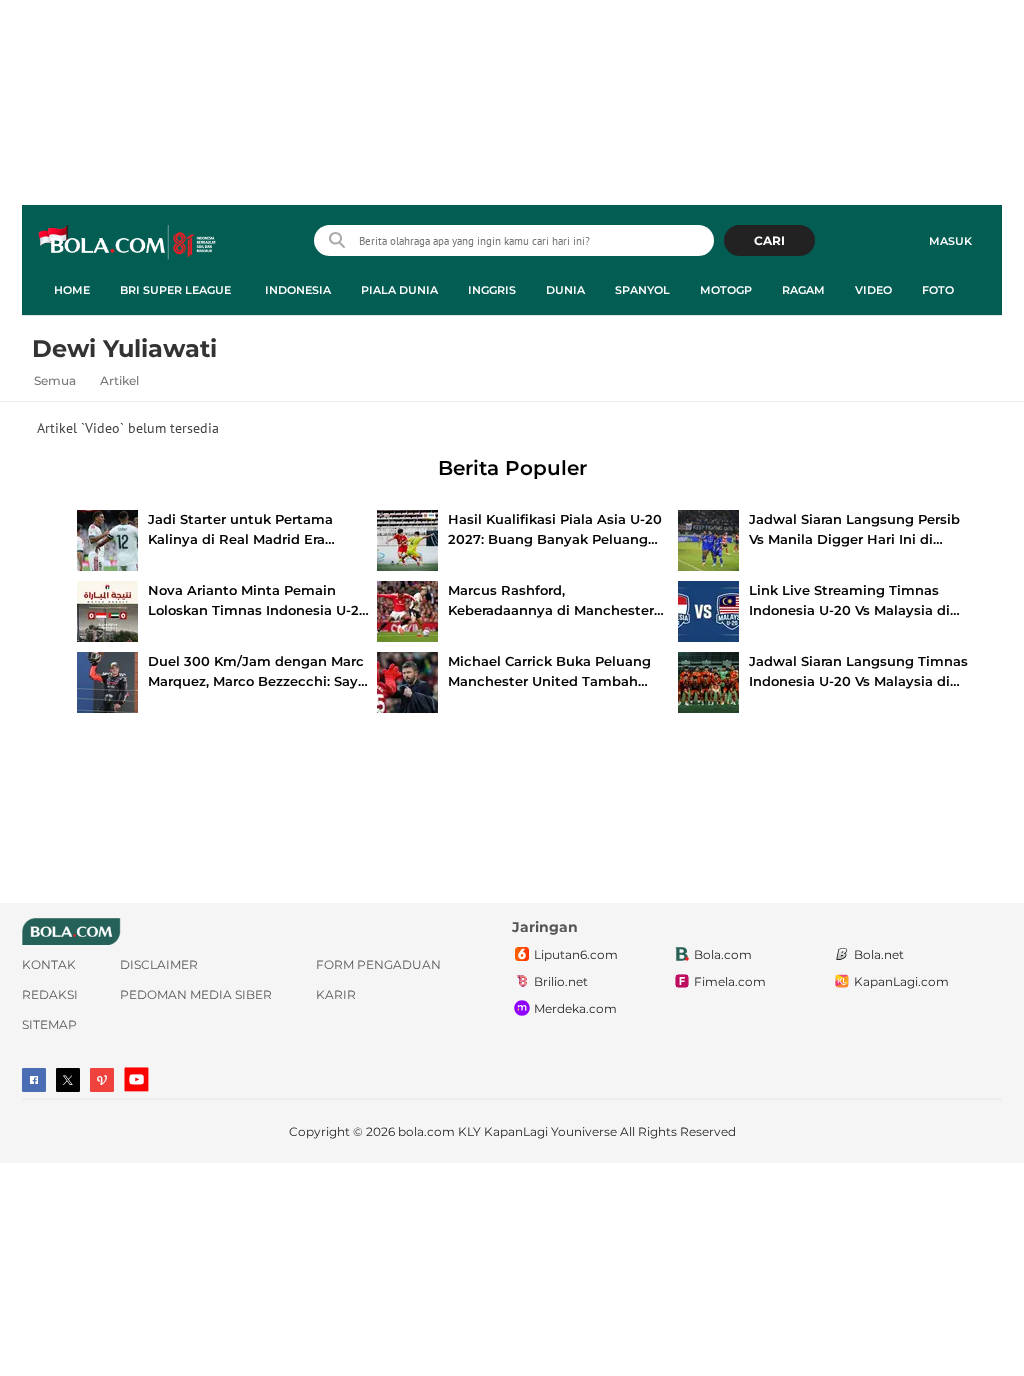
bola (128, 243)
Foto (938, 290)
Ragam (803, 290)
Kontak (49, 964)
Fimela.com (730, 981)
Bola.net (879, 954)
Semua (55, 380)
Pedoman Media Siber (196, 994)
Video (873, 290)
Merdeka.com (575, 1008)
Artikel (119, 380)
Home (72, 290)
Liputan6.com (576, 954)
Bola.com (723, 954)
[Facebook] (34, 1080)
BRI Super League (175, 290)
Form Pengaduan (378, 964)
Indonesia (298, 290)
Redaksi (50, 994)
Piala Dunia (399, 290)
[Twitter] (68, 1080)
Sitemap (49, 1024)
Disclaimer (159, 964)
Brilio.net (561, 981)
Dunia (565, 290)
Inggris (492, 290)
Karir (336, 994)
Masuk (950, 241)
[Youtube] (136, 1079)
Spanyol (642, 290)
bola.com (426, 1131)
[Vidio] (102, 1080)
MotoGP (726, 290)
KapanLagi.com (901, 981)
